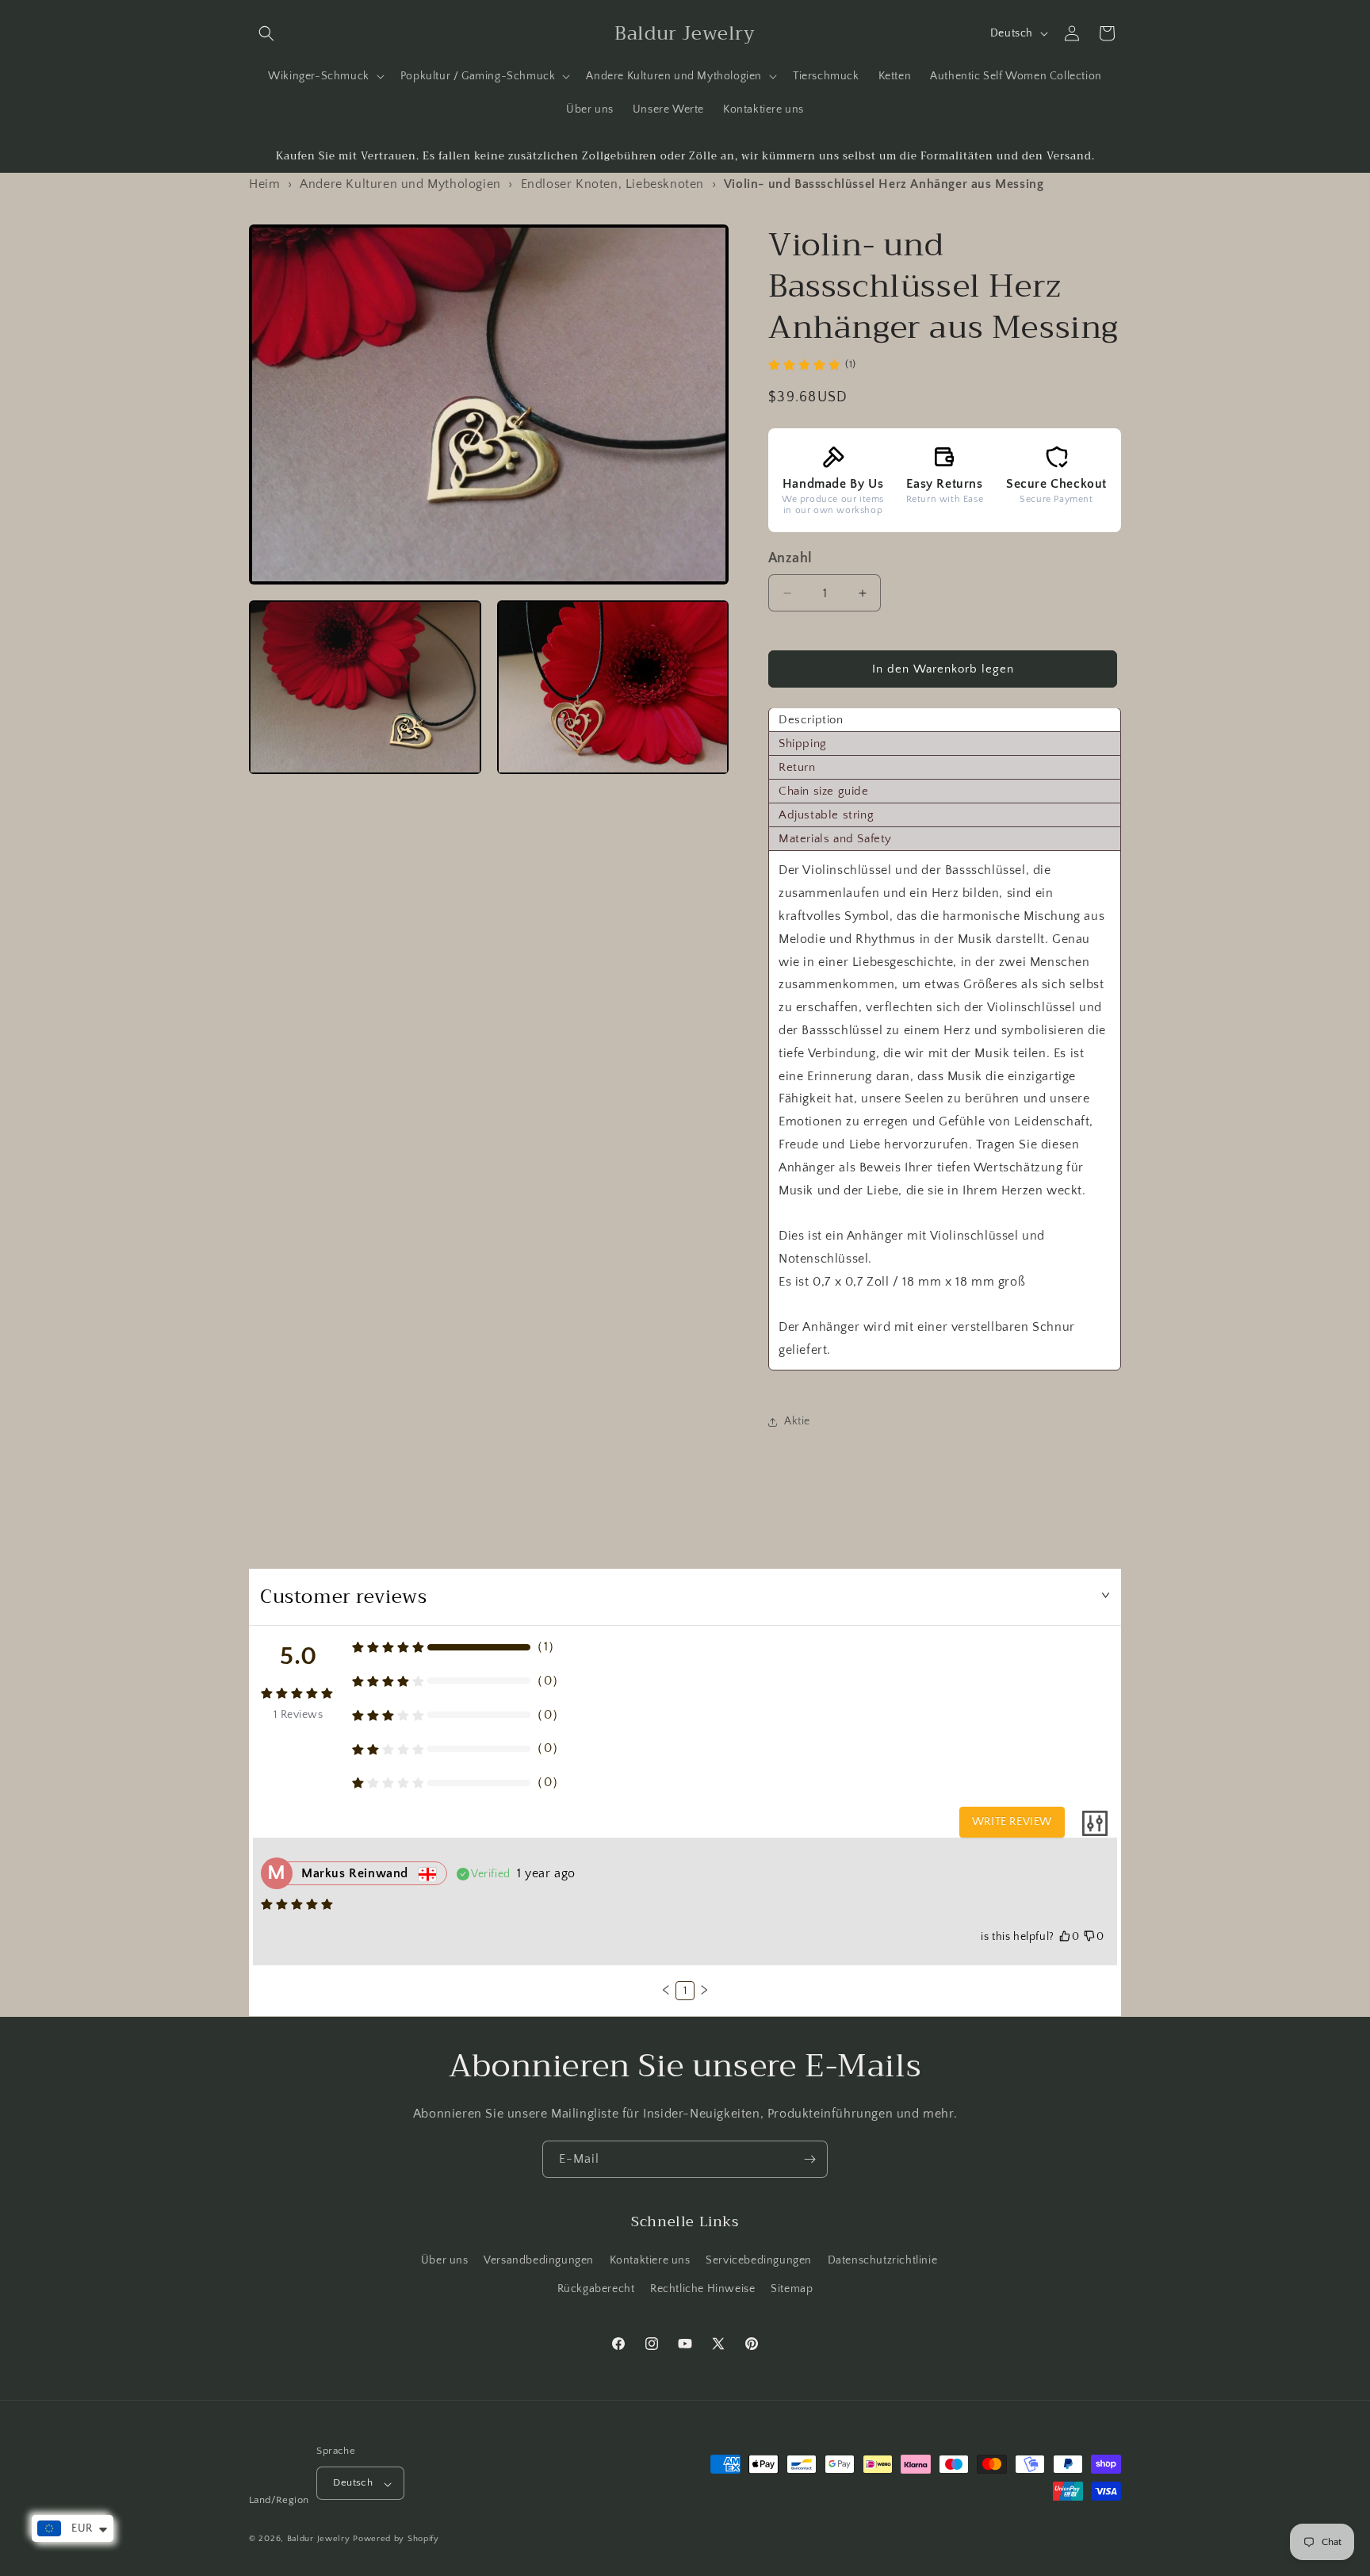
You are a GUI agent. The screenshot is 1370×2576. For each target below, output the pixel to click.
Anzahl (790, 559)
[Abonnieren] (809, 2159)
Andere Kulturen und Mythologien (400, 184)
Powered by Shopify (396, 2540)
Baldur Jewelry (319, 2540)
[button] (266, 33)
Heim (264, 184)
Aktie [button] (797, 1422)
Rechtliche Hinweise (702, 2289)
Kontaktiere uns (650, 2261)
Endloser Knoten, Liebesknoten (612, 184)
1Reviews (298, 1715)
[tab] (945, 721)
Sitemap (792, 2289)
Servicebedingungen (759, 2261)
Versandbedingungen (539, 2261)
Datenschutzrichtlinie (883, 2261)
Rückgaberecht (596, 2289)
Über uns (445, 2261)
